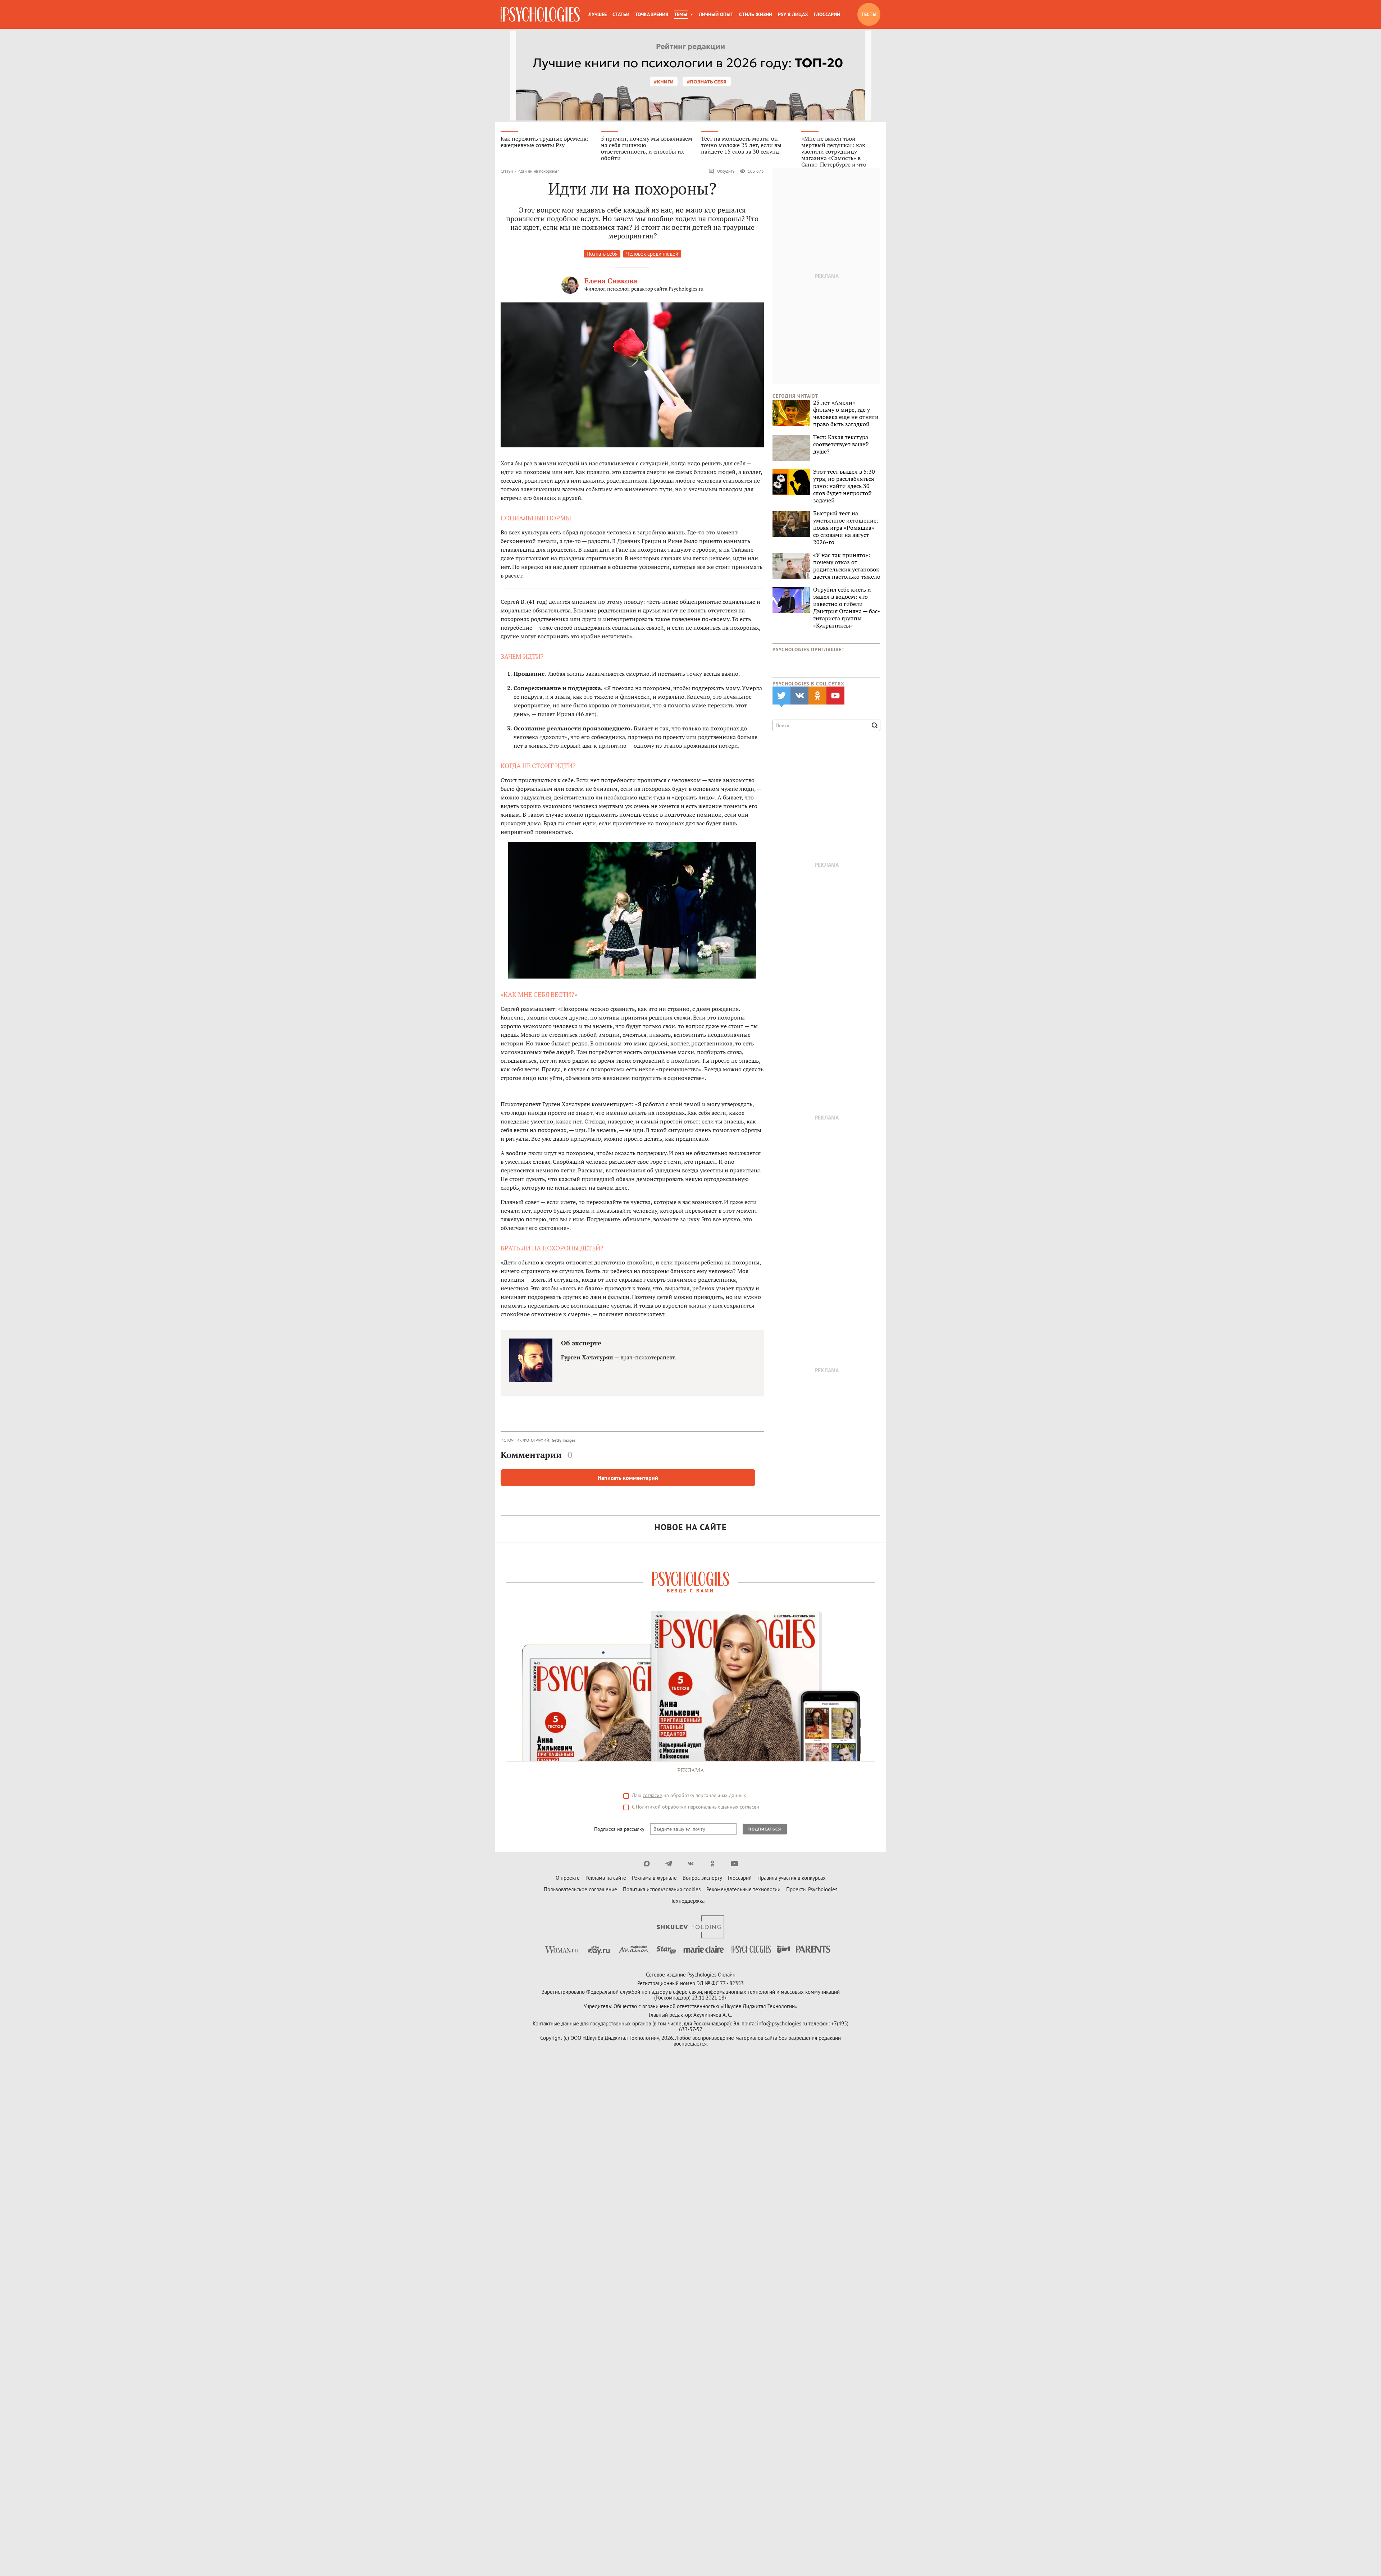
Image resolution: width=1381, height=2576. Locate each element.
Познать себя (602, 254)
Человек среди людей (652, 254)
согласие (652, 1795)
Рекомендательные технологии (743, 1889)
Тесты (869, 14)
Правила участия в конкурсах (792, 1878)
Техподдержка (688, 1901)
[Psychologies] (540, 14)
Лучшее (598, 14)
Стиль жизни (756, 14)
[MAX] (647, 1864)
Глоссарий (827, 14)
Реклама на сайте (606, 1878)
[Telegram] (669, 1864)
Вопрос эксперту (702, 1878)
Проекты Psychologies (812, 1889)
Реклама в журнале (654, 1878)
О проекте (568, 1878)
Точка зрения (652, 14)
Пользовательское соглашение (580, 1889)
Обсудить (726, 171)
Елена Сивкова (611, 281)
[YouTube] (735, 1864)
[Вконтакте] (691, 1864)
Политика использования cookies (662, 1889)
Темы (681, 14)
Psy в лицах (793, 14)
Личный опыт (716, 14)
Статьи (621, 14)
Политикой (648, 1807)
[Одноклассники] (713, 1864)
